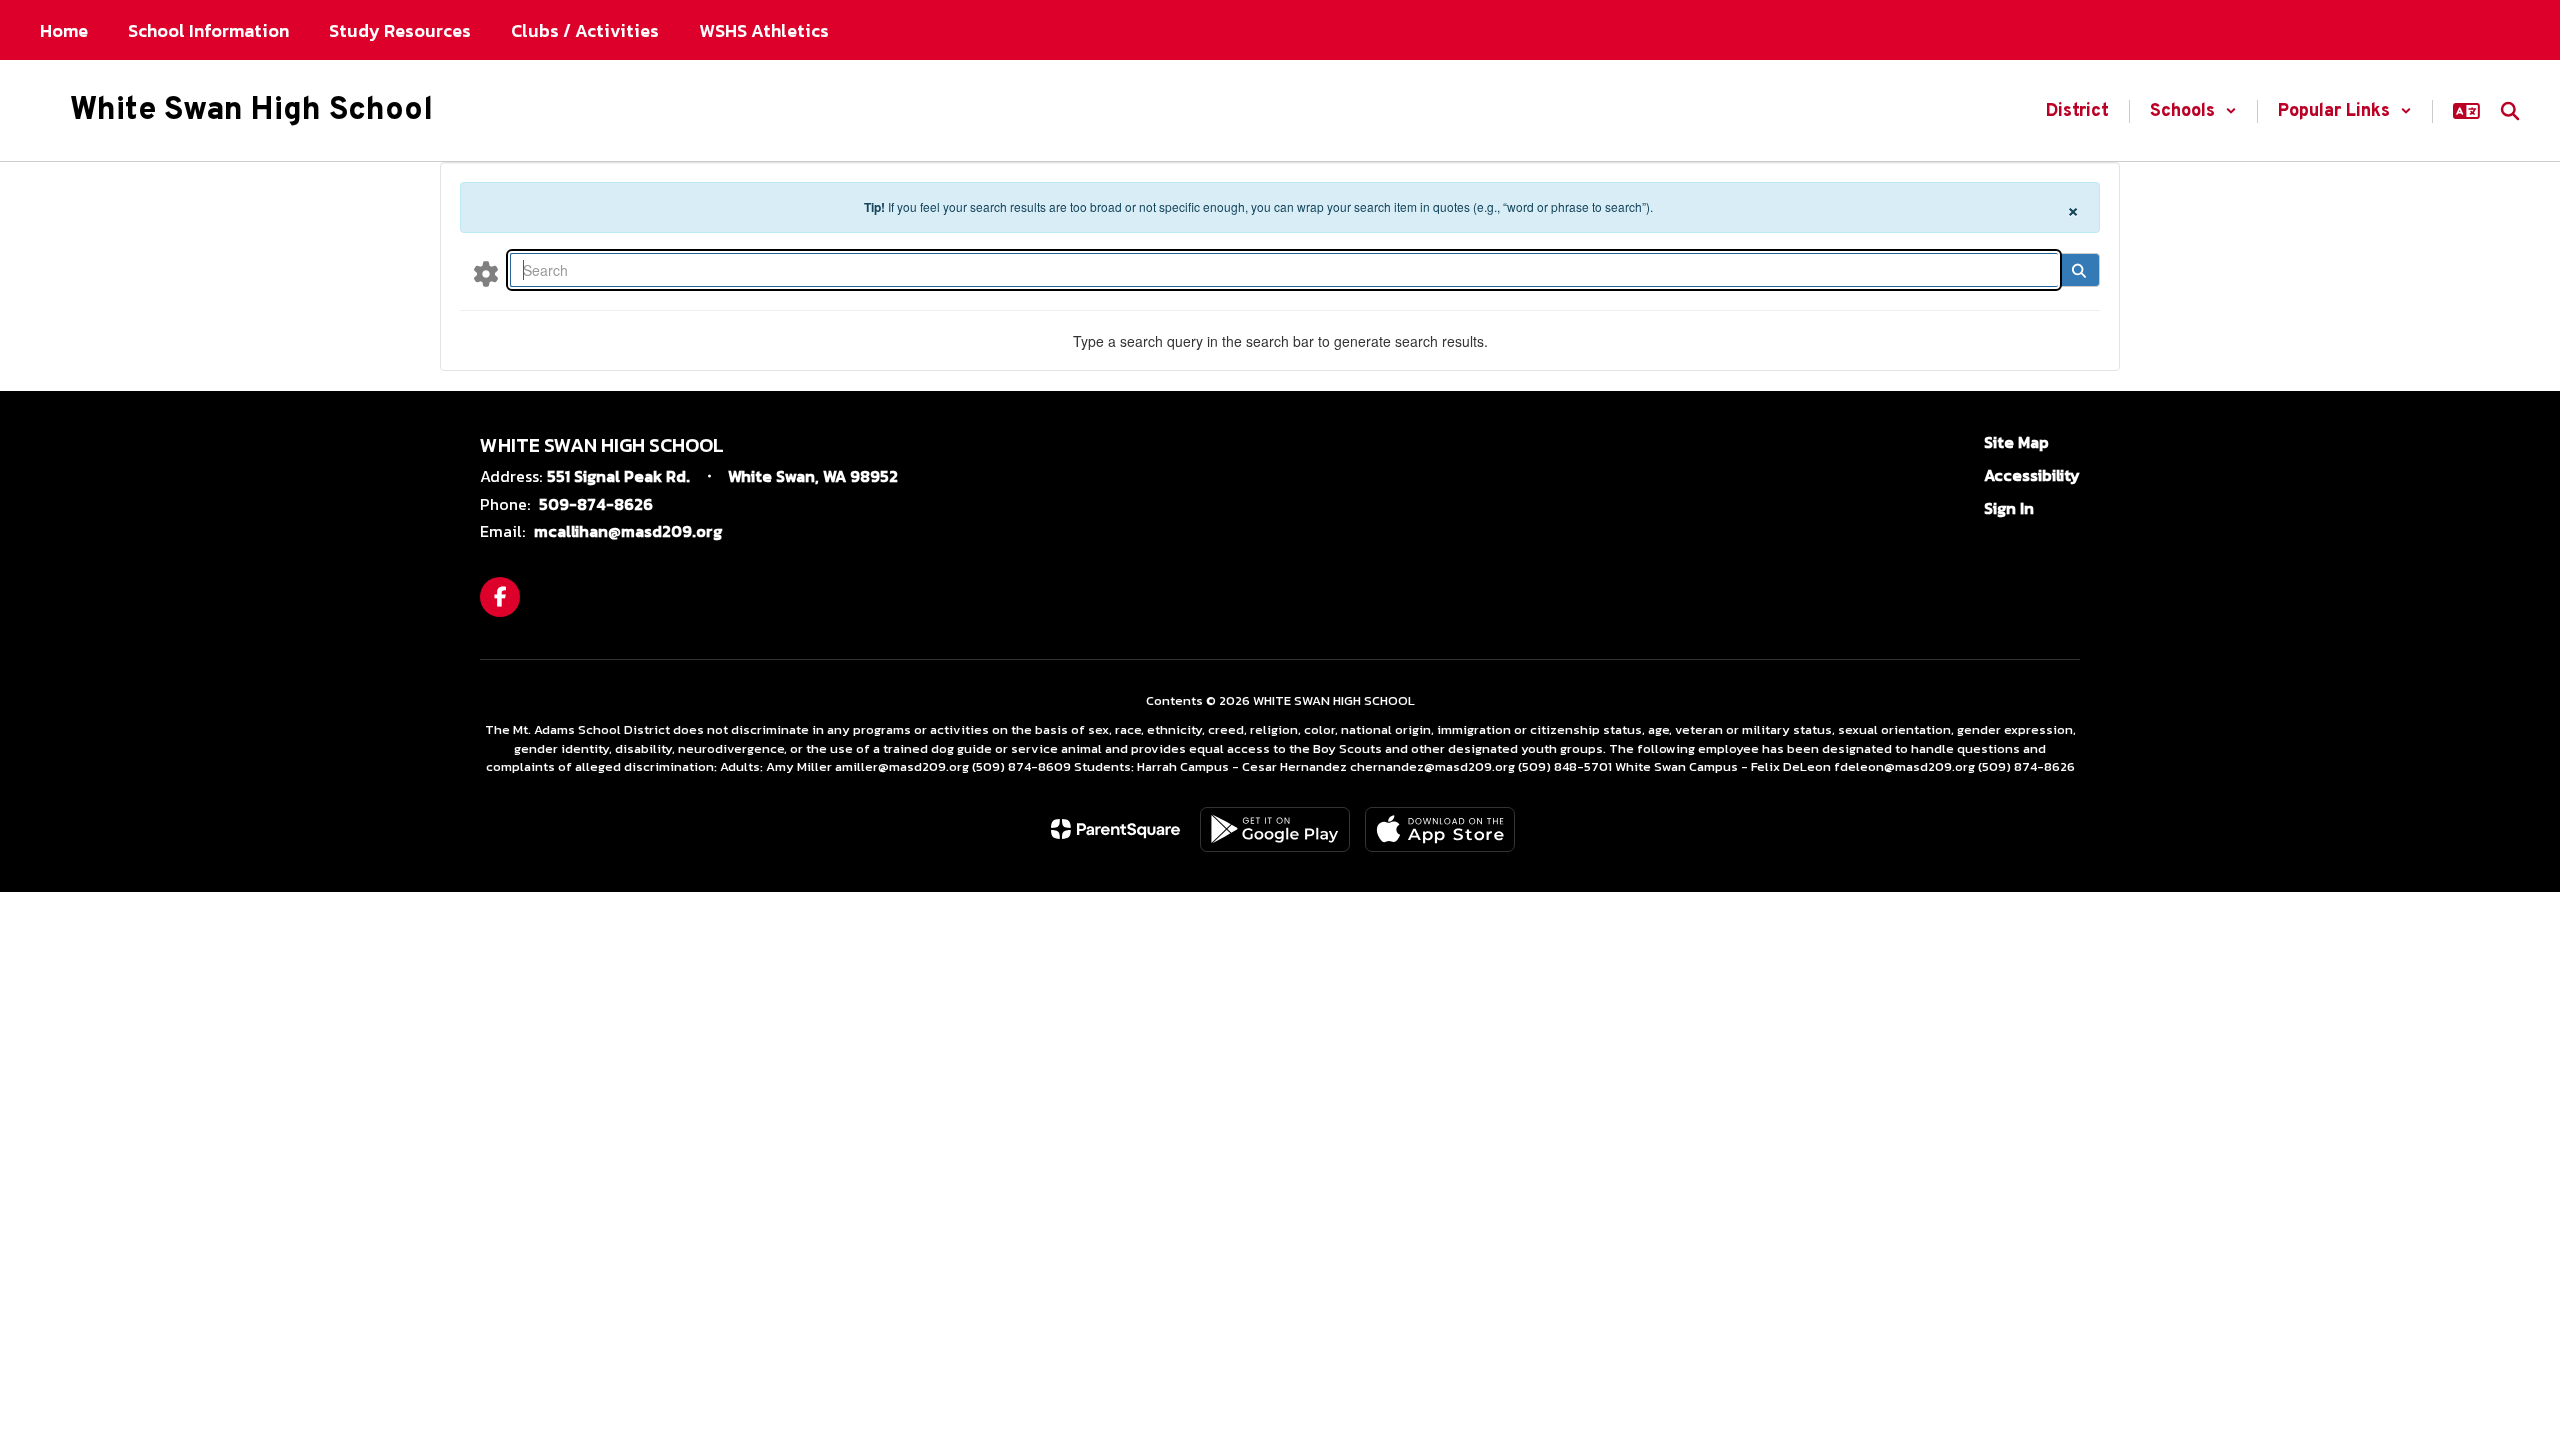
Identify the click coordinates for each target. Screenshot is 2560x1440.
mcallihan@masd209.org (628, 531)
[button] (2193, 111)
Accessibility (2032, 475)
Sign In (2009, 508)
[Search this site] (2510, 111)
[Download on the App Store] (1440, 829)
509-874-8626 (596, 504)
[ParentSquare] (1115, 829)
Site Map (2016, 442)
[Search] (2078, 270)
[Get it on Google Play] (1275, 829)
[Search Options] (486, 273)
